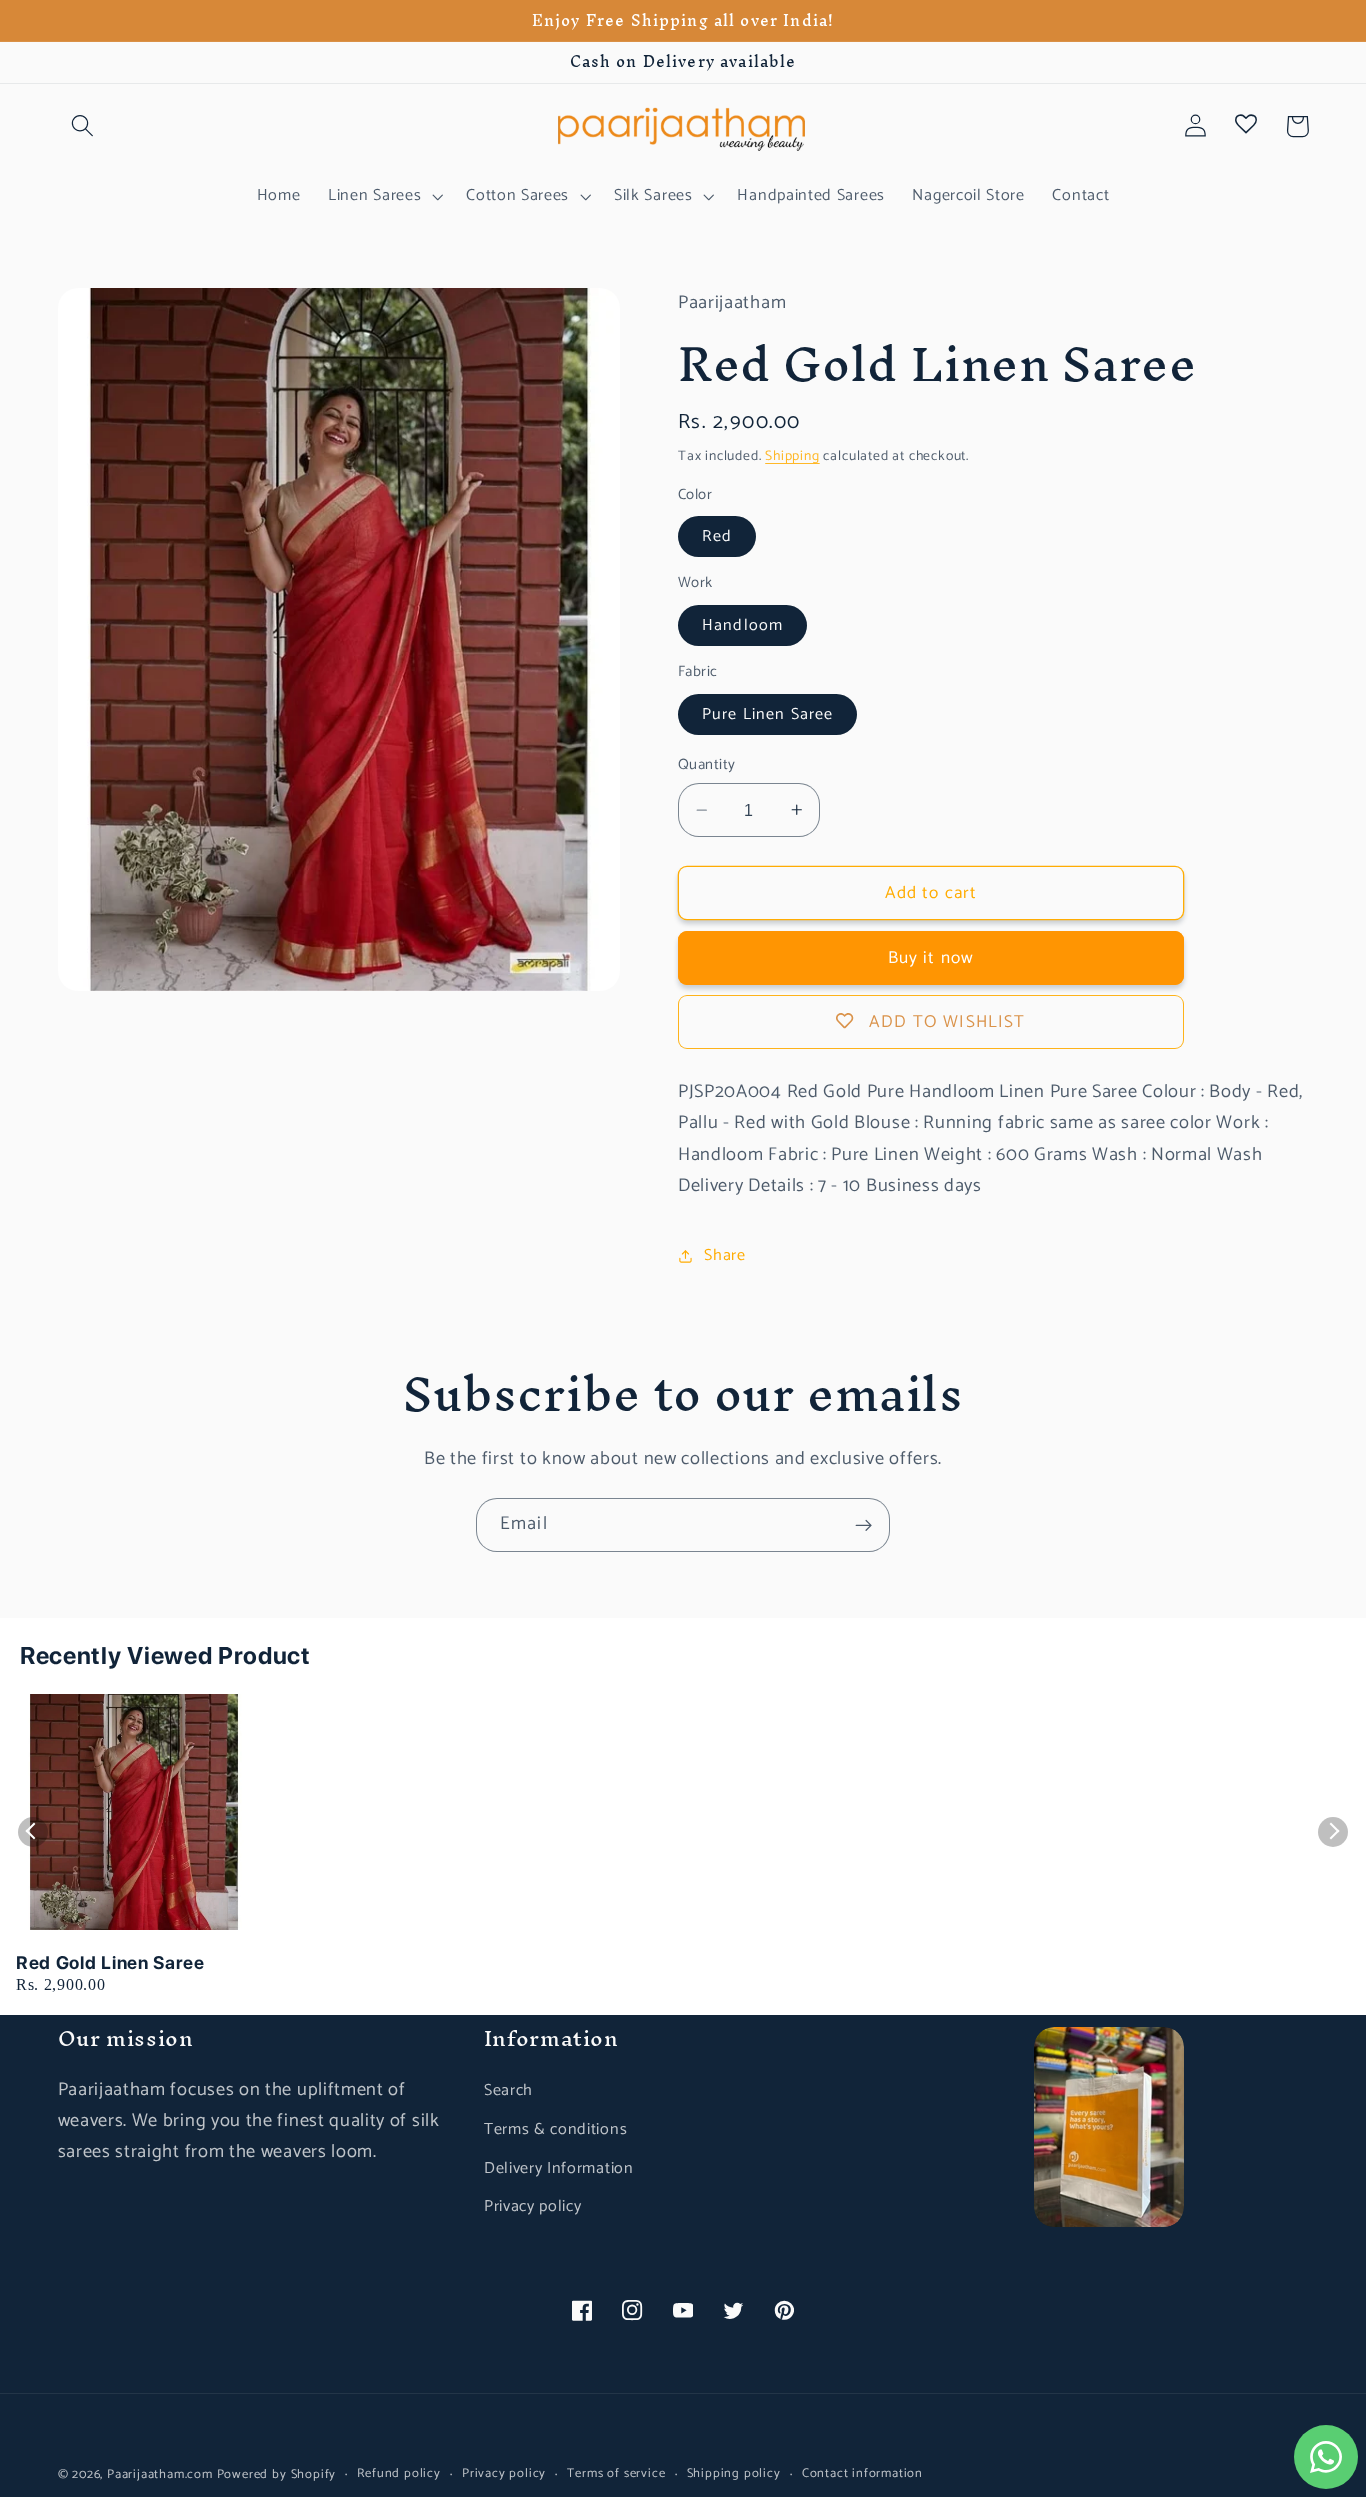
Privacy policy (533, 2206)
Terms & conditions (555, 2129)
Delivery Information (559, 2168)
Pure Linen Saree (767, 714)
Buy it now (931, 958)
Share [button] (724, 1255)
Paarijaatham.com (160, 2474)
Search (508, 2090)
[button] (83, 126)
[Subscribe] (863, 1525)
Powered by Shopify (277, 2474)
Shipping (792, 456)
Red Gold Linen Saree (110, 1962)
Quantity (707, 765)
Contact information (862, 2474)
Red (717, 536)
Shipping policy (734, 2474)
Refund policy (398, 2474)
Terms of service (616, 2474)
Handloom (742, 625)
